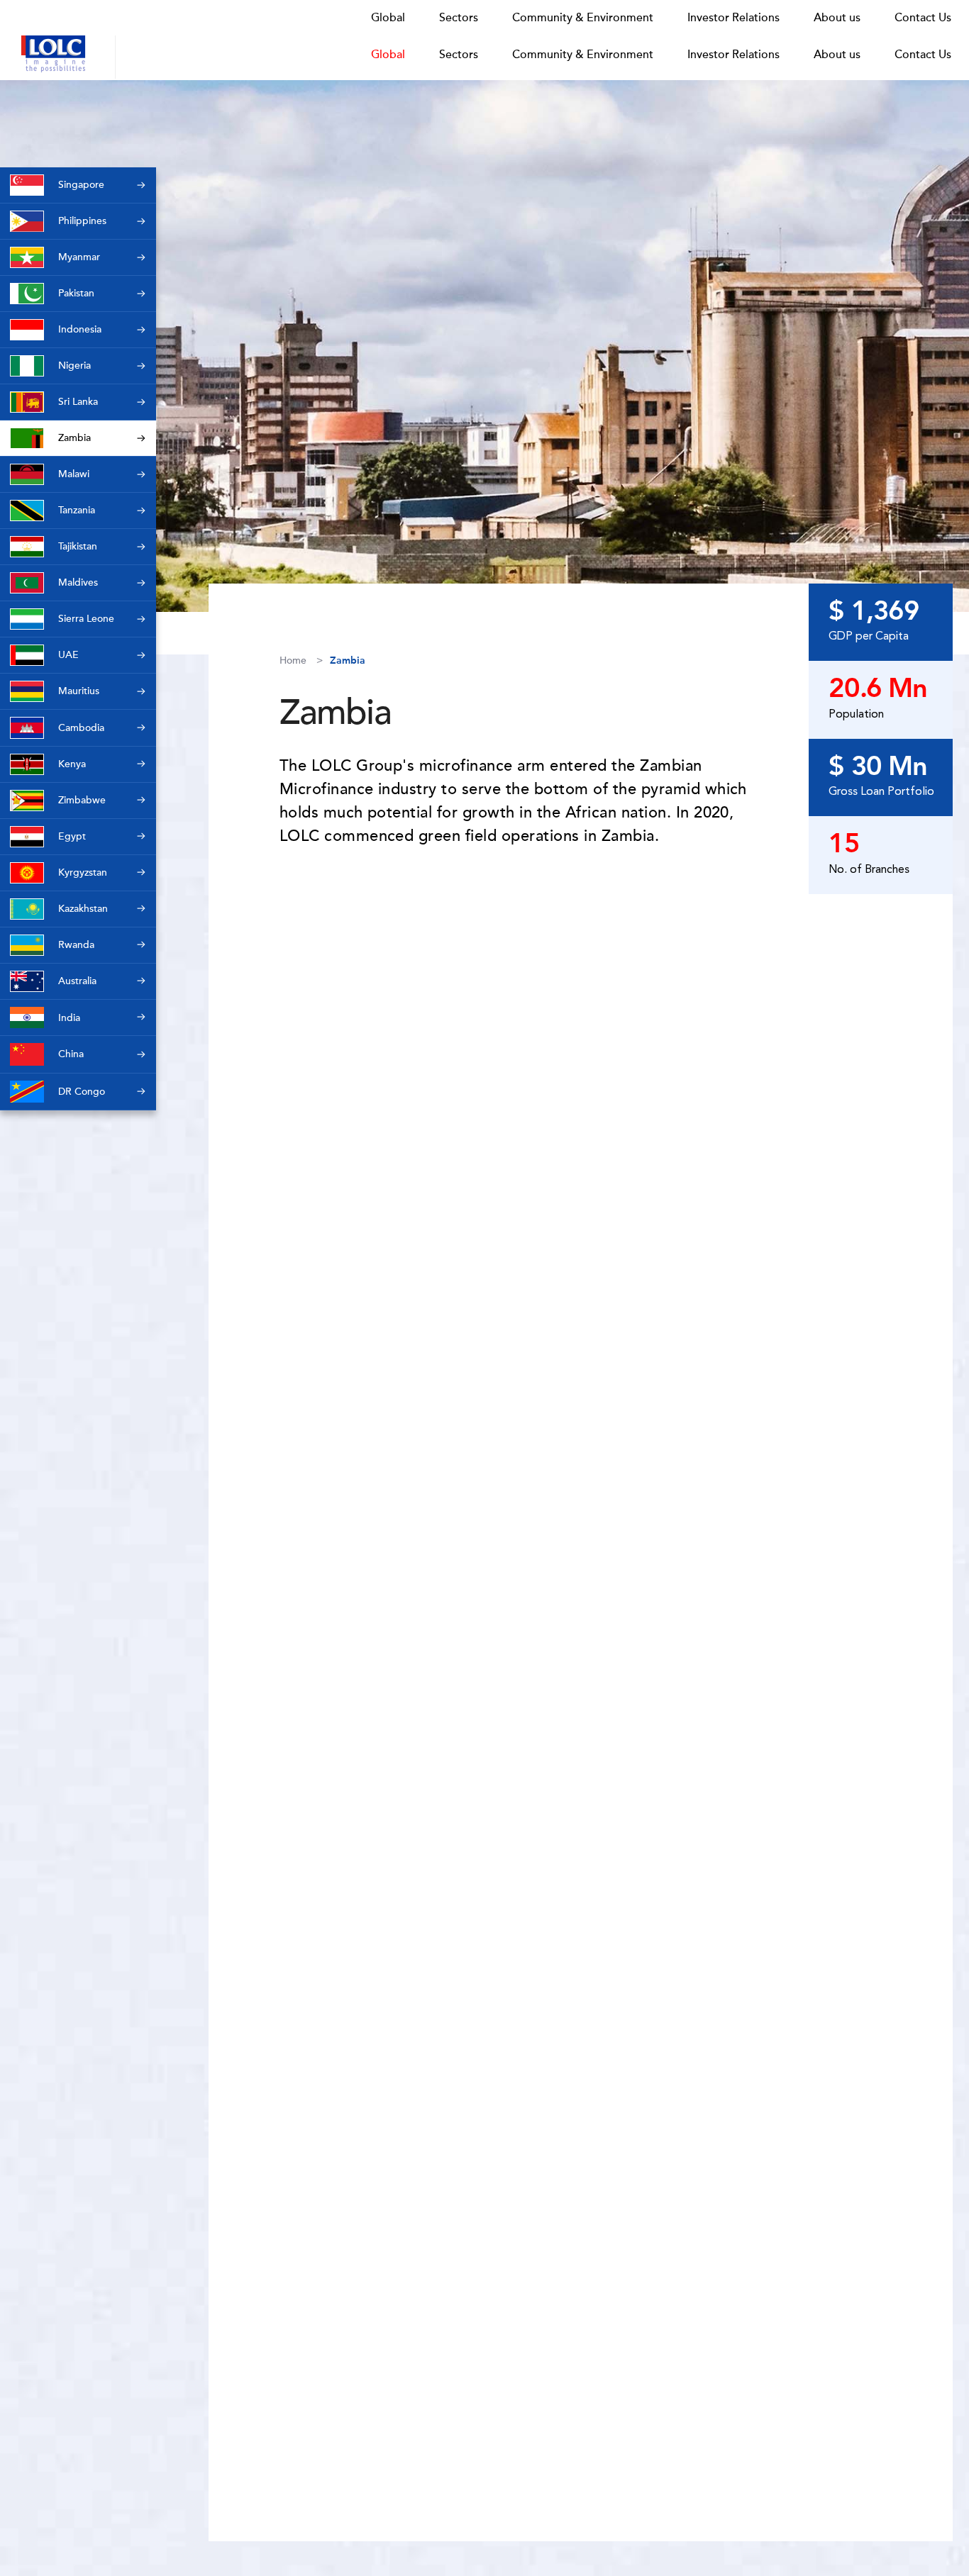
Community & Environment (583, 55)
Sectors (459, 55)
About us (837, 55)
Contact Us (923, 55)
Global (388, 55)
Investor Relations (733, 55)
